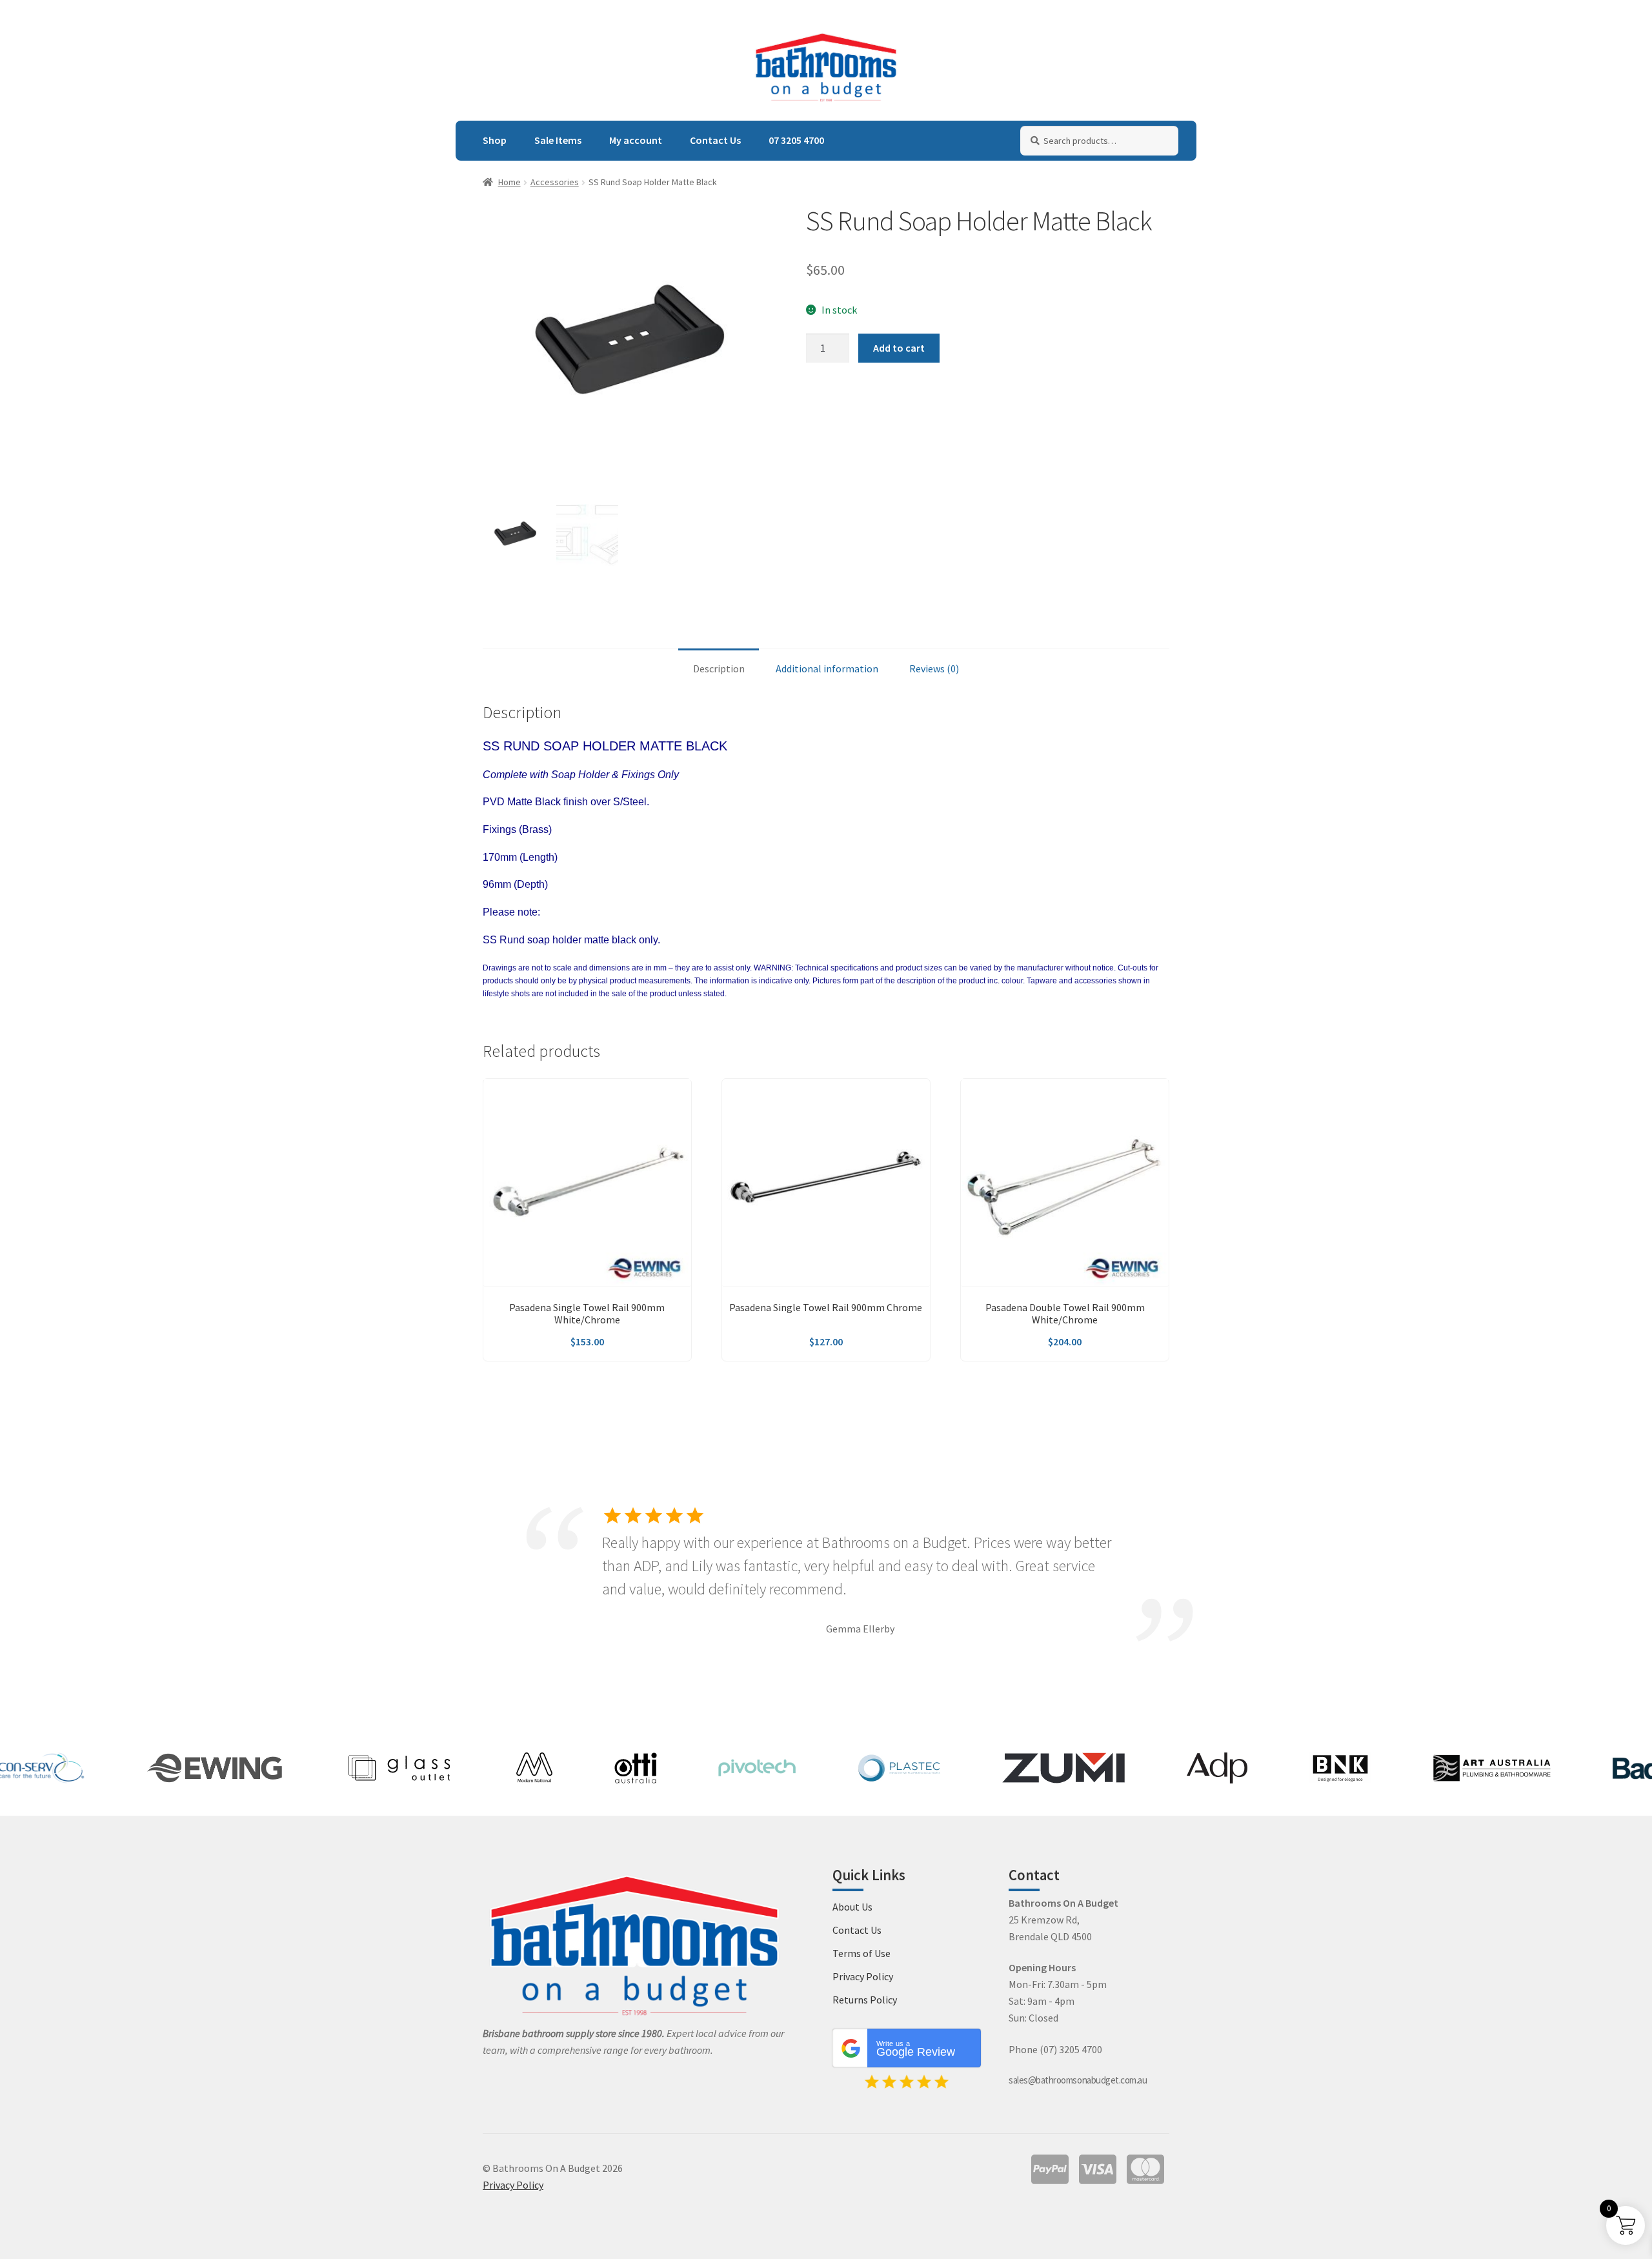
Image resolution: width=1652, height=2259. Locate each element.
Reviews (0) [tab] (934, 668)
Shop (495, 140)
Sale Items (558, 140)
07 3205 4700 (796, 140)
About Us (852, 1907)
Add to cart (899, 348)
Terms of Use (861, 1953)
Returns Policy (865, 2000)
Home (509, 182)
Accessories (555, 182)
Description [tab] (719, 668)
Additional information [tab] (827, 668)
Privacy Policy (863, 1976)
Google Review (916, 2049)
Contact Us (715, 140)
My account (636, 140)
